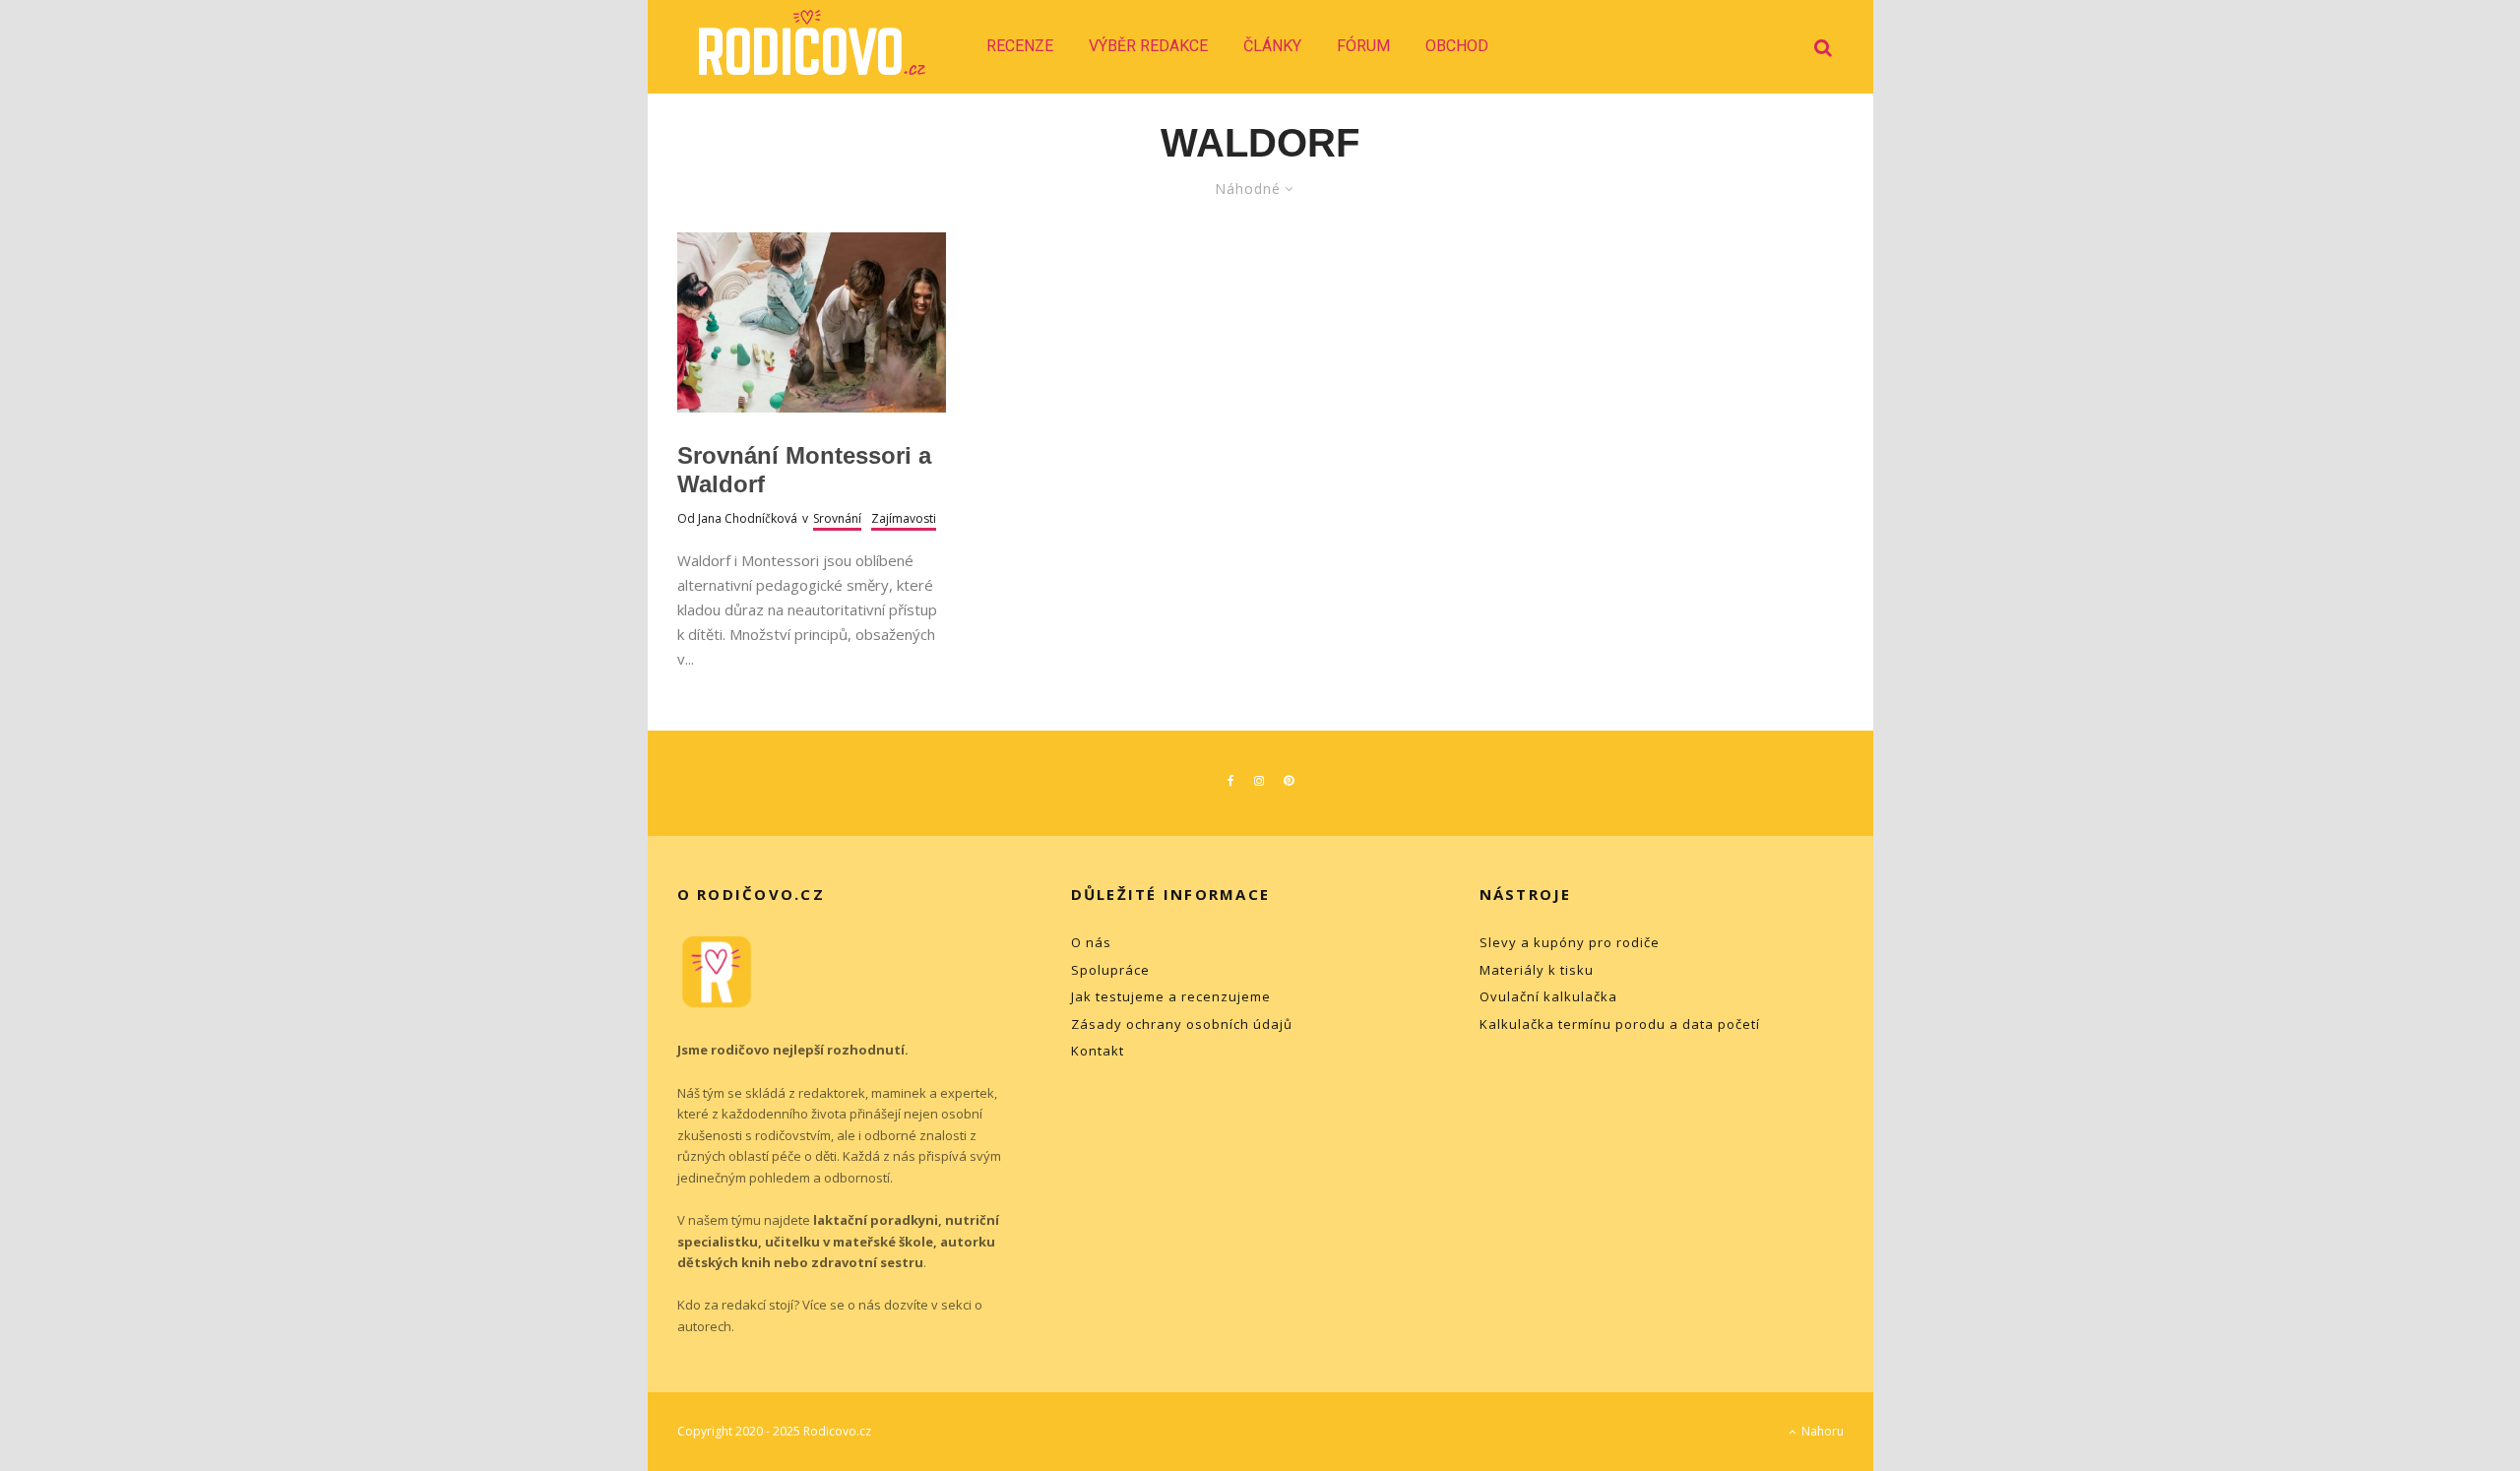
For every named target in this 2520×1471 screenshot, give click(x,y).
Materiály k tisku (1537, 970)
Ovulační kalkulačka (1548, 996)
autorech (704, 1326)
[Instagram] (1259, 781)
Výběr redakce (1148, 46)
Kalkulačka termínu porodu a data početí (1620, 1024)
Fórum (1363, 46)
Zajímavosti (904, 518)
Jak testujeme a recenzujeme (1171, 996)
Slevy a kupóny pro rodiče (1570, 942)
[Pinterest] (1289, 781)
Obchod (1457, 46)
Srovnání (837, 518)
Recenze (1020, 46)
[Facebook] (1231, 781)
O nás (1091, 942)
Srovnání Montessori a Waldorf (804, 470)
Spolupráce (1110, 970)
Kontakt (1098, 1051)
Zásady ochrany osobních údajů (1182, 1024)
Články (1272, 46)
